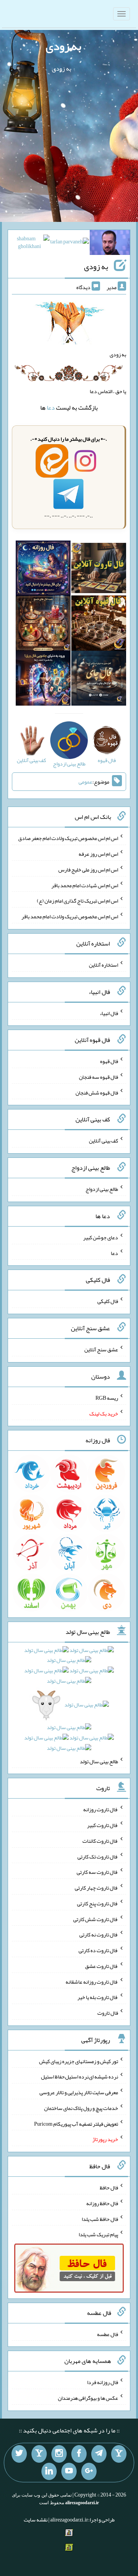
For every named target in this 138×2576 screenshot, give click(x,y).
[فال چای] (99, 680)
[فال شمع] (43, 625)
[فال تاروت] (99, 570)
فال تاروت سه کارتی (97, 1872)
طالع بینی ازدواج (102, 1189)
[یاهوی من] (119, 2454)
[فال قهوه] (99, 625)
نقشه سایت (36, 2520)
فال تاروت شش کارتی (96, 1919)
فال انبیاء (109, 1013)
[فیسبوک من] (79, 2454)
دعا (51, 408)
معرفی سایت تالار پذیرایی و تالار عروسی (79, 2092)
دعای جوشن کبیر (101, 1237)
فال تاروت (108, 2013)
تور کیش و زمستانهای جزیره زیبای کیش (79, 2061)
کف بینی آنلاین (103, 1141)
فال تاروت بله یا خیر (98, 1997)
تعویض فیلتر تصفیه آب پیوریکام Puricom (76, 2123)
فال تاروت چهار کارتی (96, 1888)
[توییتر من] (19, 2454)
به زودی (63, 46)
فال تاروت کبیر (103, 1825)
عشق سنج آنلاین (101, 1349)
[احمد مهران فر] (110, 244)
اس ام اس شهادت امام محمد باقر (85, 885)
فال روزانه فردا (103, 2382)
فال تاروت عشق (102, 1966)
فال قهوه (109, 1061)
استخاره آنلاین (103, 965)
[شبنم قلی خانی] (29, 244)
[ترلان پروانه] (70, 243)
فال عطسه (108, 2334)
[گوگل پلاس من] (89, 2472)
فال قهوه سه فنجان (99, 1077)
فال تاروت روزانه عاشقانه (92, 1981)
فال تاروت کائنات (100, 1841)
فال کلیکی (108, 1301)
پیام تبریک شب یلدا (98, 2234)
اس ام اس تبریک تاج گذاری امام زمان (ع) (77, 901)
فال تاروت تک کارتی (98, 1856)
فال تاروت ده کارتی (98, 1950)
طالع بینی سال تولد (99, 1761)
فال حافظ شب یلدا (100, 2219)
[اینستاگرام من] (59, 2454)
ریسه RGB (107, 1398)
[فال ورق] (43, 680)
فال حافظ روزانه (102, 2203)
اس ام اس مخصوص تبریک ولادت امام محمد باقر (70, 916)
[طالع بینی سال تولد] (69, 1701)
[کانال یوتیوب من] (69, 2472)
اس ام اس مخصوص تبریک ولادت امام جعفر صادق (68, 838)
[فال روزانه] (43, 570)
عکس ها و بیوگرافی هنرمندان (88, 2398)
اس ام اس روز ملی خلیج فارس (88, 870)
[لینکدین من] (49, 2472)
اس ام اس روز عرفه (98, 854)
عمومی (85, 782)
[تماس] (39, 2454)
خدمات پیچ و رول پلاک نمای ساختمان (81, 2108)
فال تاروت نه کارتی (99, 1934)
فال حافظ (109, 2187)
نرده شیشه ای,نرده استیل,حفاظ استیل (80, 2077)
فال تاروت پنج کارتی (98, 1903)
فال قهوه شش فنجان (97, 1092)
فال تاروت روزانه (101, 1809)
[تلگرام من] (99, 2454)
